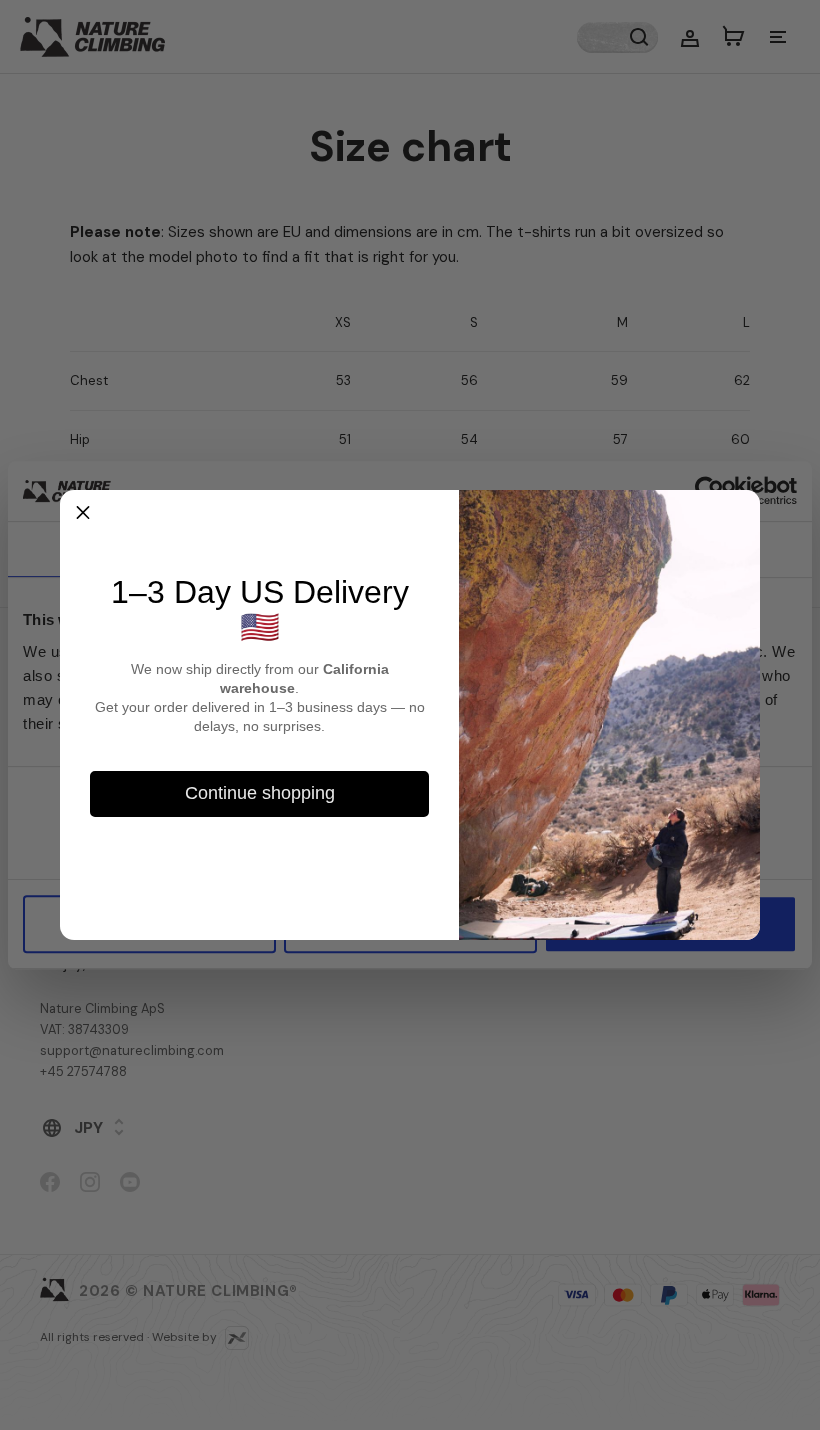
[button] (83, 513)
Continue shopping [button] (260, 793)
